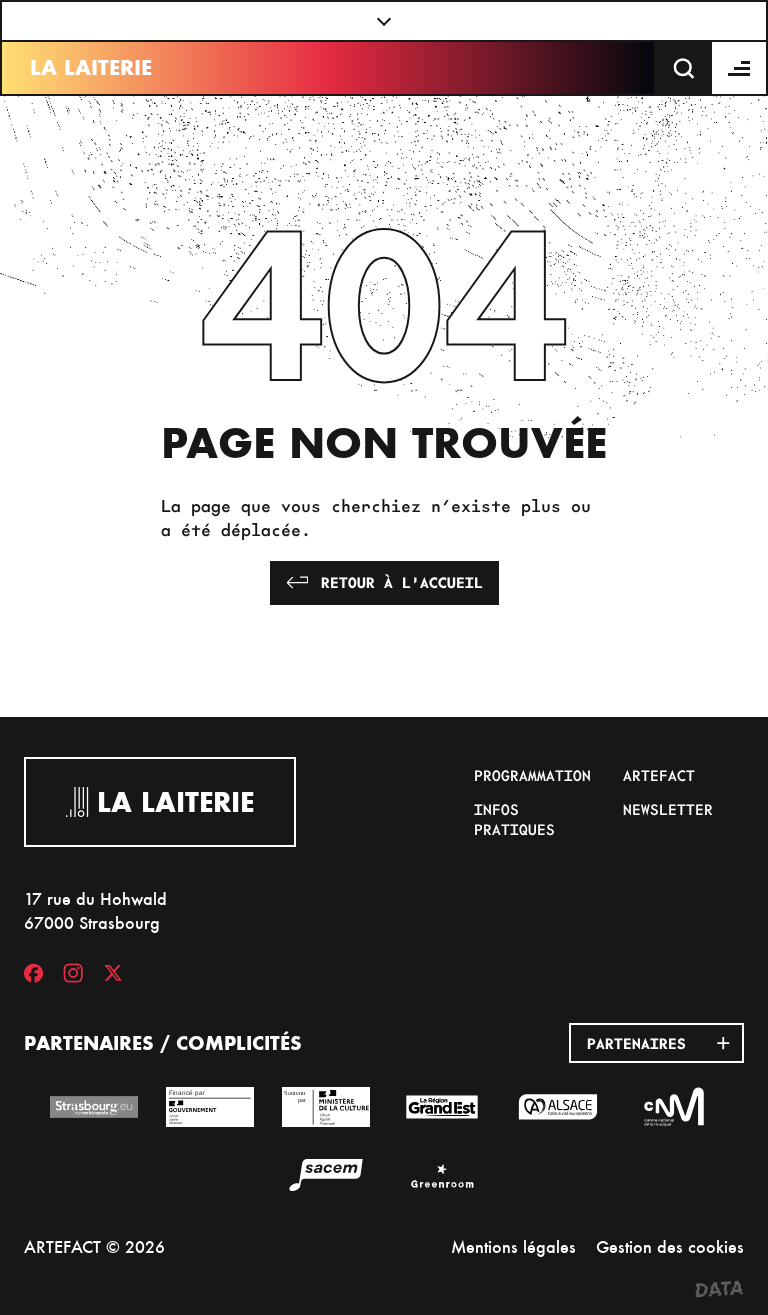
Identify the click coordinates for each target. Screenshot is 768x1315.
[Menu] (740, 68)
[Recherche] (684, 68)
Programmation (532, 775)
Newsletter (668, 809)
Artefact (659, 775)
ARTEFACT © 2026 (94, 1246)
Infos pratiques (514, 819)
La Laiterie (91, 67)
